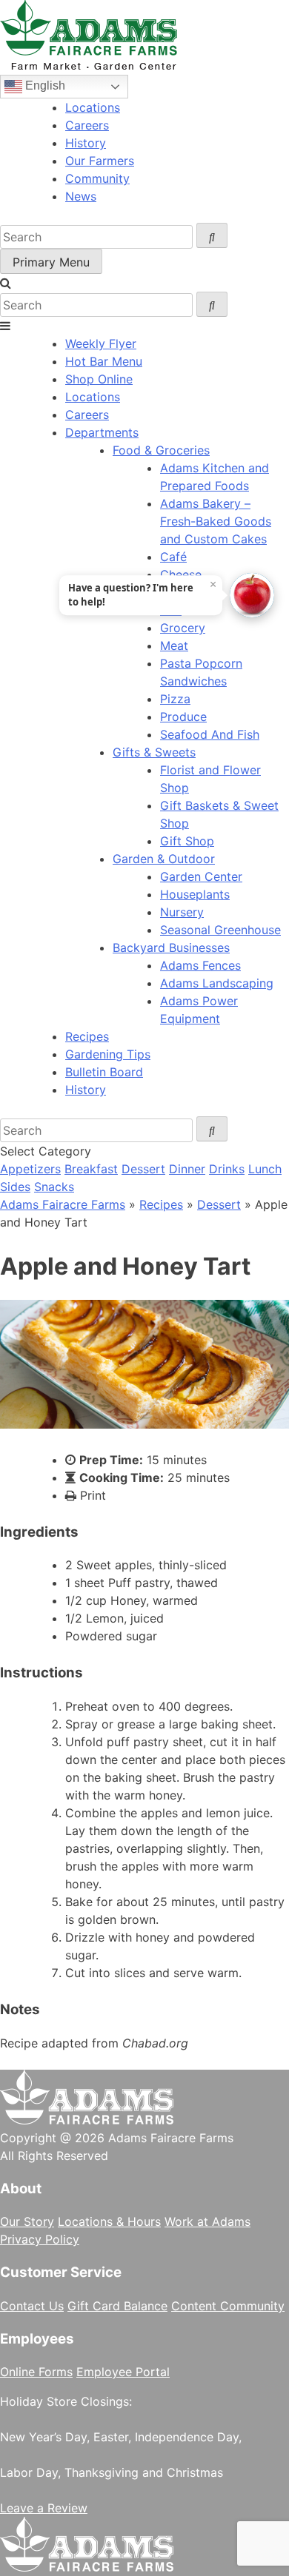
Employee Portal (123, 2372)
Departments (102, 432)
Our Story (27, 2221)
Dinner (187, 1169)
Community (97, 178)
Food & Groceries (161, 450)
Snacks (54, 1187)
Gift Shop (187, 841)
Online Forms (36, 2372)
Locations (93, 107)
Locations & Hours (109, 2221)
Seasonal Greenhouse (220, 930)
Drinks (227, 1169)
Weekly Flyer (101, 343)
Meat (174, 645)
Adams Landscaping (217, 983)
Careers (87, 125)
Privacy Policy (40, 2239)
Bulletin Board (104, 1072)
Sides (15, 1187)
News (81, 196)
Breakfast (91, 1169)
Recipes (87, 1036)
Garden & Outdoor (164, 859)
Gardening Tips (108, 1054)
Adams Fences (200, 965)
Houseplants (195, 894)
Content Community (228, 2306)
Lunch (265, 1169)
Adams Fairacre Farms (63, 1204)
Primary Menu (51, 262)
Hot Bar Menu (104, 361)
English (44, 85)
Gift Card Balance (117, 2306)
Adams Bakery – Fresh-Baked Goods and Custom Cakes (216, 521)
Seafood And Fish (210, 734)
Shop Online (99, 379)
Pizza (175, 699)
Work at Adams (207, 2221)
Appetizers (30, 1169)
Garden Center (201, 876)
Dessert (143, 1169)
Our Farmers (100, 161)
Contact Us (32, 2306)
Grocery (183, 628)
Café (173, 557)
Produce (183, 717)
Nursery (182, 912)
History (86, 143)
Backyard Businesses (171, 947)
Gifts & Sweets (154, 752)
